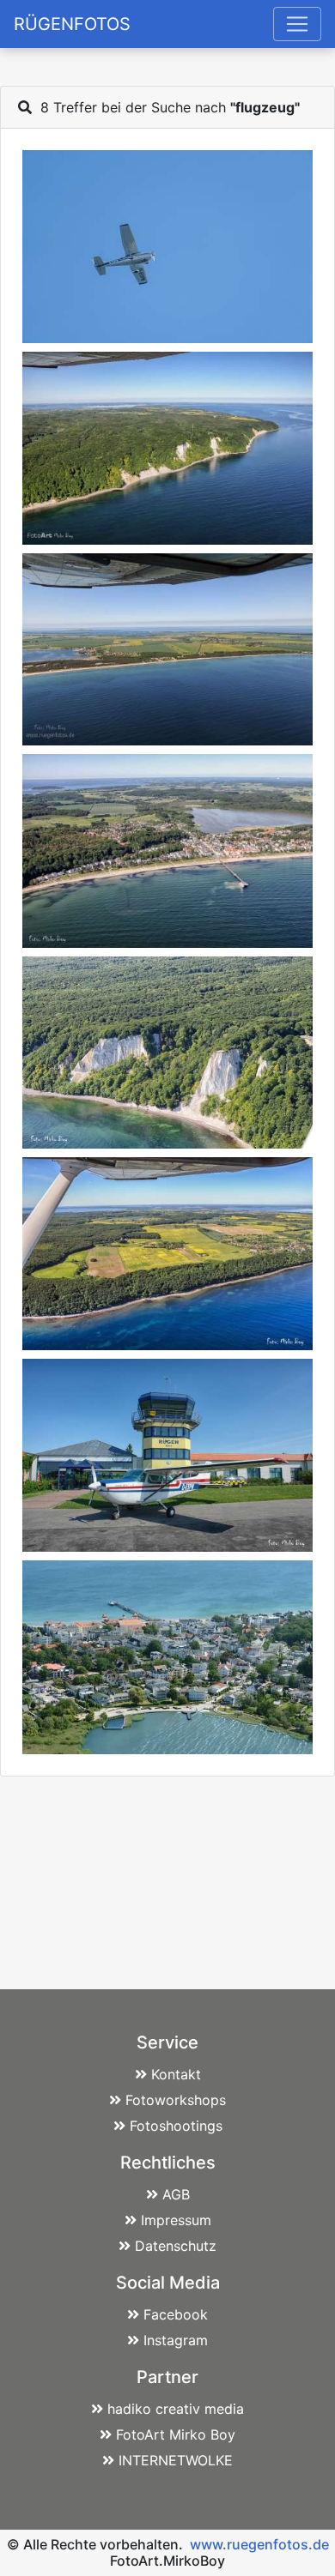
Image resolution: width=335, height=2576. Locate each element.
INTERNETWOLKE (176, 2460)
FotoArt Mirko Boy (176, 2434)
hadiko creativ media (176, 2409)
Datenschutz (176, 2246)
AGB (176, 2194)
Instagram (176, 2340)
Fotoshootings (176, 2126)
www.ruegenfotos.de (259, 2544)
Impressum (176, 2220)
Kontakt (176, 2074)
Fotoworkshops (176, 2100)
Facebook (176, 2314)
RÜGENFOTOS (72, 24)
